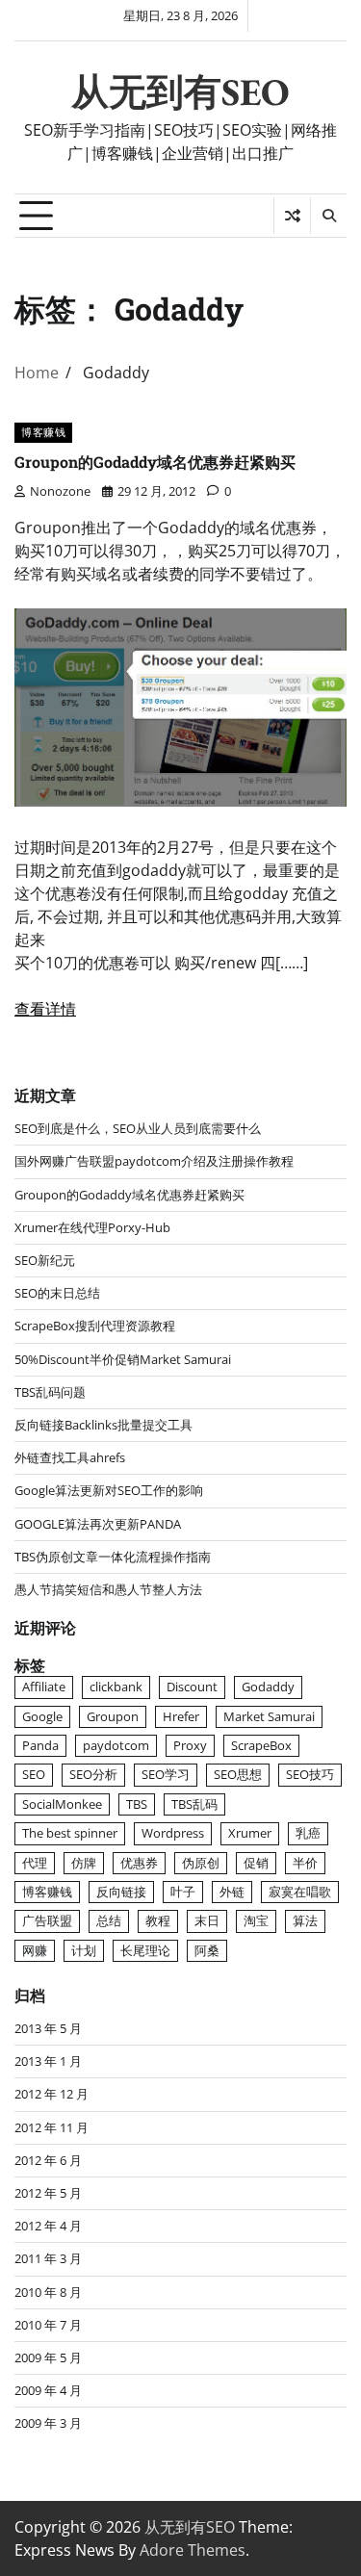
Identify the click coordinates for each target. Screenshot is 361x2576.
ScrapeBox (261, 1745)
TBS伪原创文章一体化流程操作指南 (113, 1557)
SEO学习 (166, 1774)
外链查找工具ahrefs (70, 1457)
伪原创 (201, 1863)
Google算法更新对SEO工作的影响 (109, 1490)
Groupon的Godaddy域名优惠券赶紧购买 (155, 462)
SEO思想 (238, 1774)
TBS (137, 1804)
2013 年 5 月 (48, 2028)
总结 (109, 1920)
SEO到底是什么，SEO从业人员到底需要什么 (138, 1128)
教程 (158, 1920)
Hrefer (181, 1716)
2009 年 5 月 (48, 2357)
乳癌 (308, 1833)
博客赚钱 (43, 432)
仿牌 (84, 1863)
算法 (305, 1920)
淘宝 (256, 1920)
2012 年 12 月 (52, 2094)
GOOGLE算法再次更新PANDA (98, 1524)
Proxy (190, 1745)
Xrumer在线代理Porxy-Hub (92, 1227)
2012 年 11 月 (52, 2127)
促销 (256, 1863)
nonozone (60, 491)
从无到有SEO (180, 92)
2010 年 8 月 (48, 2292)
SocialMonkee (62, 1804)
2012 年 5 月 (48, 2193)
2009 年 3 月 (48, 2423)
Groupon (113, 1716)
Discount (192, 1687)
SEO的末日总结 (57, 1293)
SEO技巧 (310, 1774)
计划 (84, 1950)
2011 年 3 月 (48, 2258)
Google (42, 1716)
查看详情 (45, 1009)
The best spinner (70, 1833)
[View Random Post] (292, 216)
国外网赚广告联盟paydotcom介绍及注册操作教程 (154, 1161)
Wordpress (173, 1833)
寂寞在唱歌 (300, 1892)
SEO (34, 1774)
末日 (207, 1920)
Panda (40, 1745)
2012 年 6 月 (48, 2160)
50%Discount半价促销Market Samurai (123, 1359)
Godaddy (268, 1687)
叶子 (183, 1892)
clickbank (116, 1687)
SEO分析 (93, 1774)
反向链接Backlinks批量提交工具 (103, 1425)
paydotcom (116, 1745)
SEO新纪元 (45, 1260)
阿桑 (207, 1950)
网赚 (35, 1950)
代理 (35, 1863)
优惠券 (139, 1863)
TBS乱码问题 (50, 1392)
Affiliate (44, 1687)
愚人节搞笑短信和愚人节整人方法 (108, 1589)
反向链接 (121, 1892)
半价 (305, 1863)
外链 (232, 1892)
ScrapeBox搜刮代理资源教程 (95, 1326)
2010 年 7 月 (48, 2325)
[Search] (328, 216)
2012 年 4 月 (48, 2226)
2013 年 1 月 (48, 2061)
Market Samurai (269, 1716)
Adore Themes (193, 2550)
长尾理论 (145, 1950)
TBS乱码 (194, 1804)
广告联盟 (47, 1920)
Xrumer (250, 1833)
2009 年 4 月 (48, 2390)
